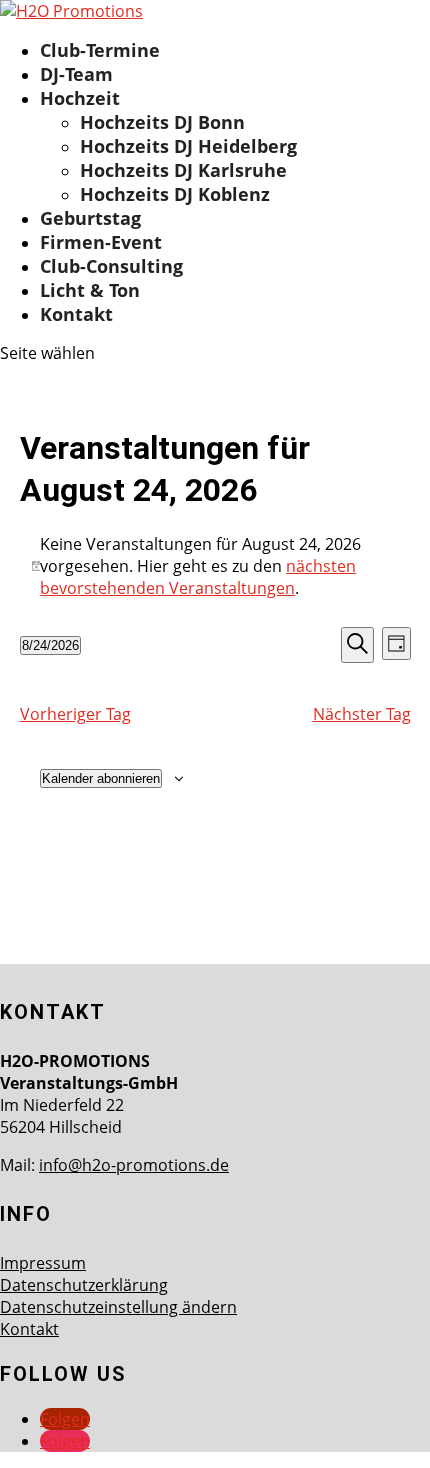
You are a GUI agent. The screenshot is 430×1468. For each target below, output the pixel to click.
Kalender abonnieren (101, 778)
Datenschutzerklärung (84, 1285)
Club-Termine (100, 50)
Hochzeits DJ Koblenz (175, 194)
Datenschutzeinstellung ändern (118, 1307)
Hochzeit (80, 98)
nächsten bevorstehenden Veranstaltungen (198, 577)
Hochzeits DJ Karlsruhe (183, 170)
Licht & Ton (90, 290)
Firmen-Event (101, 242)
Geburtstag (90, 218)
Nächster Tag (362, 714)
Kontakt (76, 314)
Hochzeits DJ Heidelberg (188, 146)
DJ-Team (76, 74)
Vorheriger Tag (75, 714)
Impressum (43, 1263)
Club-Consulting (111, 266)
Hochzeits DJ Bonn (162, 122)
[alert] (215, 566)
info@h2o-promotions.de (134, 1165)
